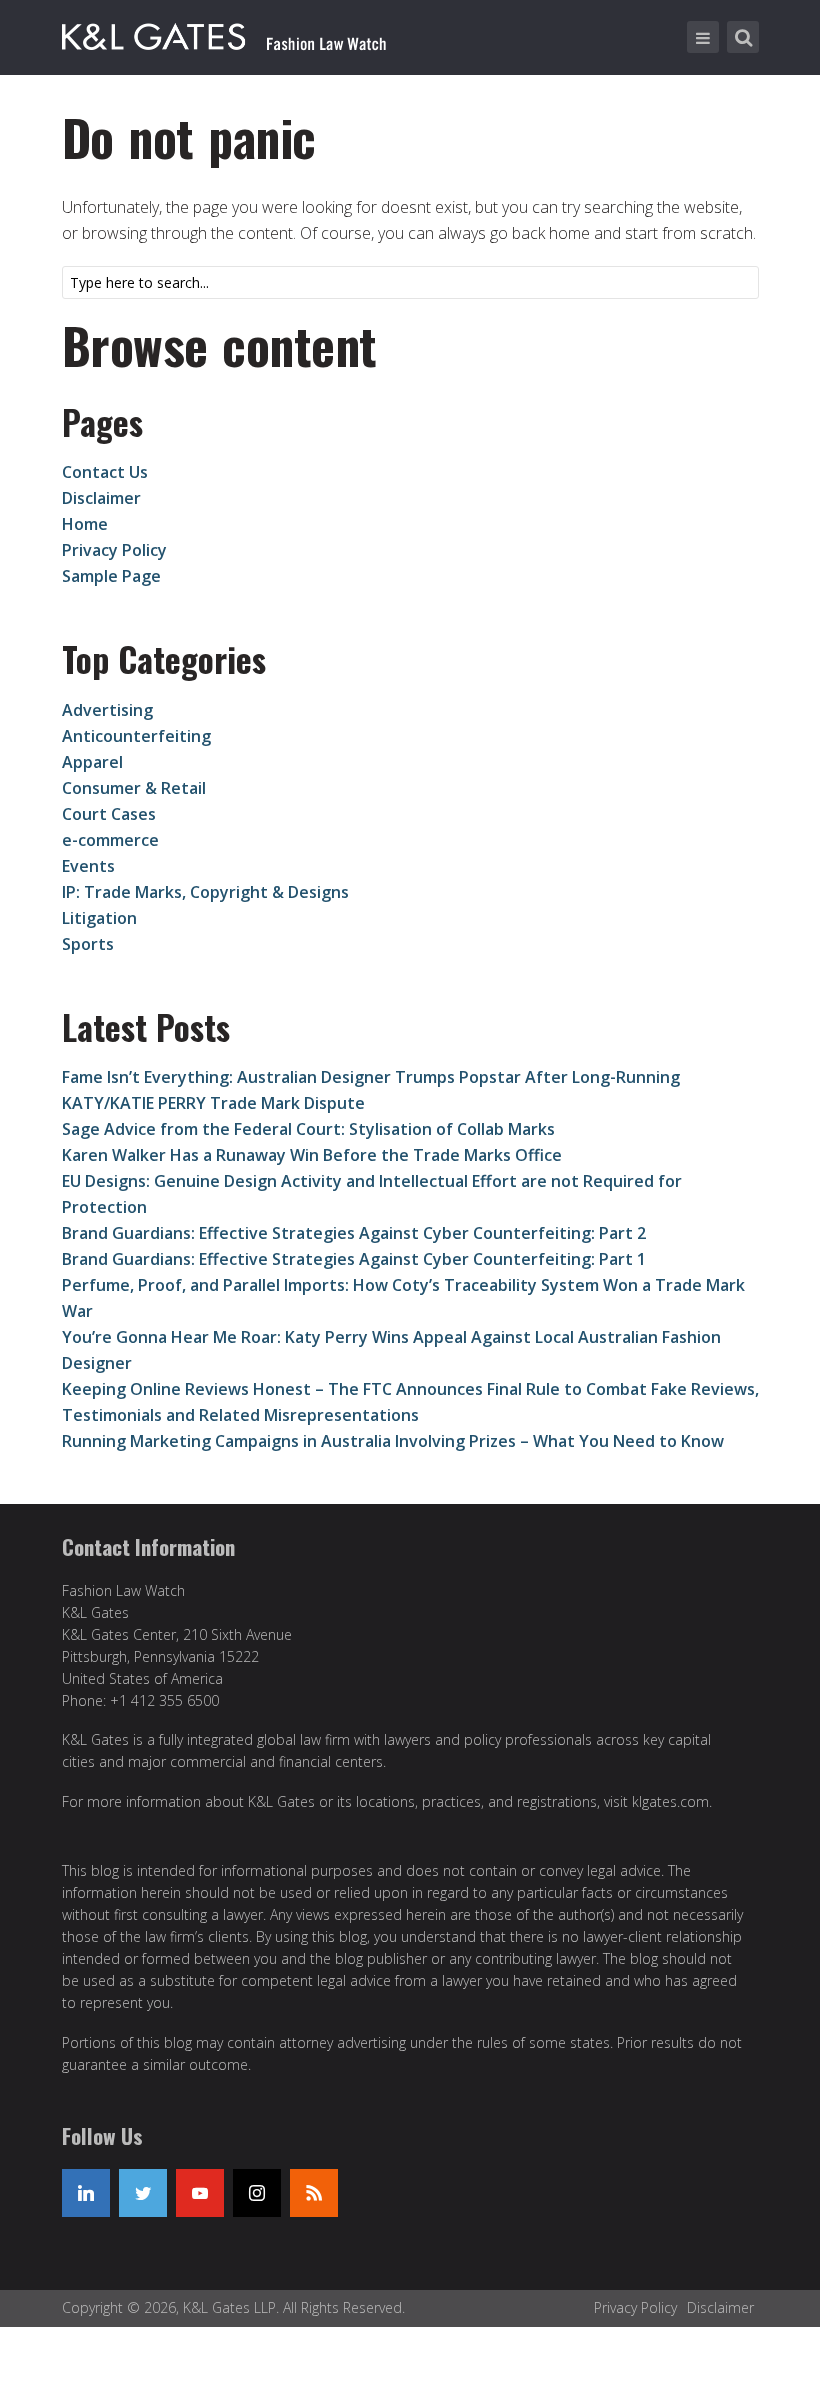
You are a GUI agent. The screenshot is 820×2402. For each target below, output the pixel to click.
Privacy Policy (114, 550)
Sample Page (111, 576)
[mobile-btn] (703, 37)
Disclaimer (101, 498)
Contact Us (105, 472)
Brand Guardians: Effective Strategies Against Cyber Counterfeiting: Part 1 (354, 1259)
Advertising (107, 710)
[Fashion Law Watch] (224, 33)
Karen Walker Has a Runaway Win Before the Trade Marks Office (312, 1155)
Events (88, 866)
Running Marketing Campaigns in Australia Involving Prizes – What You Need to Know (393, 1441)
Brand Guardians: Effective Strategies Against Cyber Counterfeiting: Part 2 (354, 1233)
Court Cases (109, 814)
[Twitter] (143, 2193)
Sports (88, 944)
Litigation (99, 918)
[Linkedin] (86, 2193)
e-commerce (110, 840)
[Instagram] (257, 2193)
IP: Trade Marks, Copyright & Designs (205, 892)
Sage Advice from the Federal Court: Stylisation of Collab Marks (308, 1129)
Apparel (92, 762)
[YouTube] (200, 2193)
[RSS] (314, 2193)
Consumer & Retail (134, 788)
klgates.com (670, 1801)
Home (85, 524)
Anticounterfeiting (136, 736)
